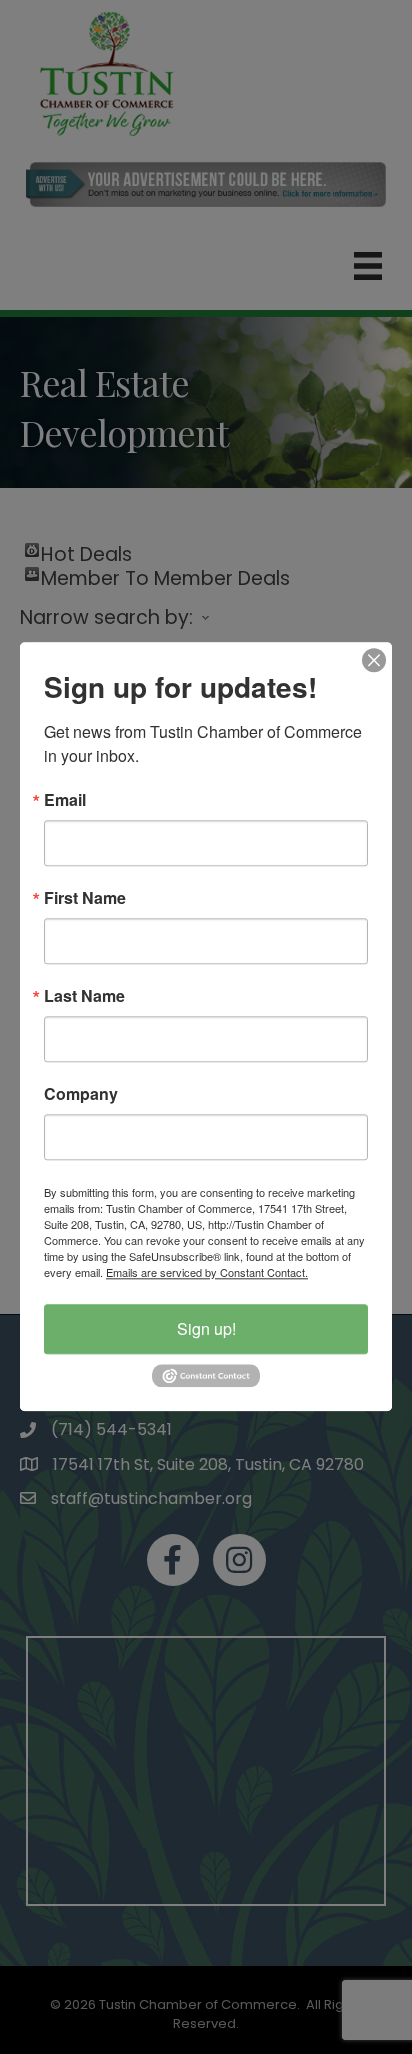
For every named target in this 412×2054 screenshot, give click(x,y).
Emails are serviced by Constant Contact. (207, 1272)
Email (65, 800)
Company (81, 1094)
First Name (85, 898)
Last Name (84, 996)
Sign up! (206, 1328)
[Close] (374, 660)
